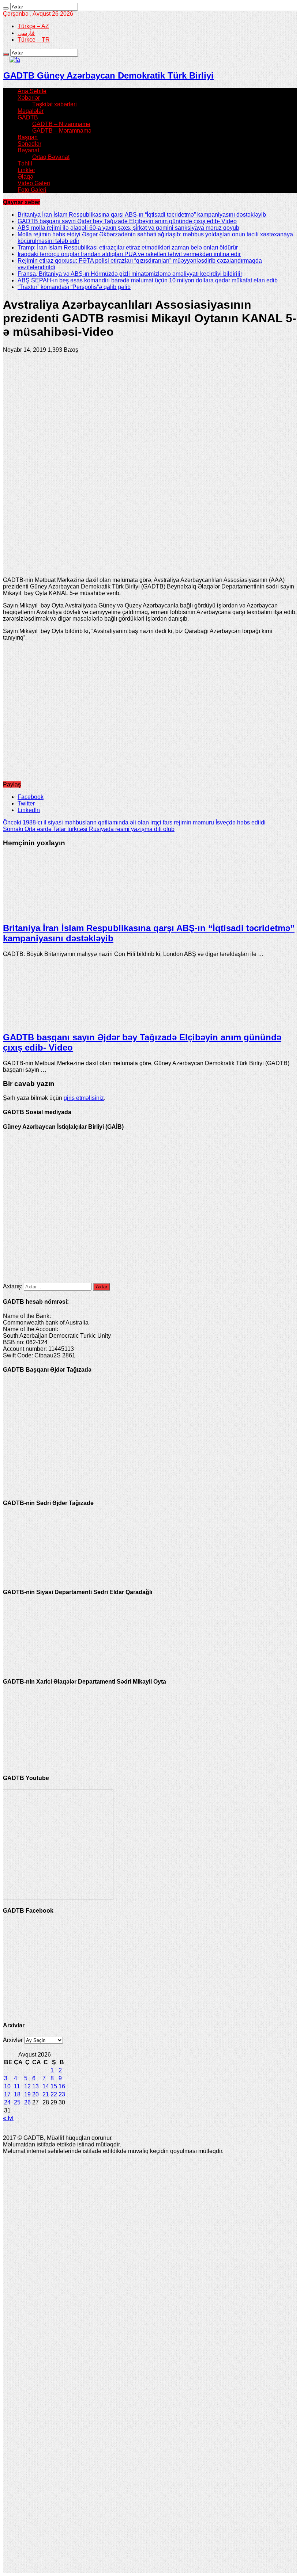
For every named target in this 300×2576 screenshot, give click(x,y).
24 (7, 2102)
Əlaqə (25, 177)
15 (54, 2086)
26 (27, 2102)
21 (46, 2094)
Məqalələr (31, 111)
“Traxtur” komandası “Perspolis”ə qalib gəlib (74, 287)
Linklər (26, 170)
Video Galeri (34, 183)
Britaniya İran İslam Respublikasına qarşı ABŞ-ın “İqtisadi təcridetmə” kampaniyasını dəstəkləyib (142, 215)
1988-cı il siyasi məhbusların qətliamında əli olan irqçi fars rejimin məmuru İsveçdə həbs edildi (134, 822)
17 (7, 2094)
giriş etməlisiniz (84, 1098)
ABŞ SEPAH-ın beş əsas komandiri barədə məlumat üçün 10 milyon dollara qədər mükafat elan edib (148, 280)
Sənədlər (29, 144)
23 (62, 2094)
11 (17, 2086)
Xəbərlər (29, 98)
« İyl (8, 2118)
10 (7, 2086)
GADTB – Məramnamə (62, 131)
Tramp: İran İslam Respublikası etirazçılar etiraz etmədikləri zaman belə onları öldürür (128, 247)
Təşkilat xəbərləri (55, 104)
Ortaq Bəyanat (51, 157)
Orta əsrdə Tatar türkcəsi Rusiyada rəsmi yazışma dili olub (89, 829)
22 (54, 2094)
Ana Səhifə (32, 91)
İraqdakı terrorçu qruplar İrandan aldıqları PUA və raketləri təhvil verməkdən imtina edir (129, 254)
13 (35, 2086)
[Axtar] (6, 8)
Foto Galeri (32, 190)
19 (27, 2094)
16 (62, 2086)
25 (17, 2102)
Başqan (28, 137)
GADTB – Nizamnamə (61, 124)
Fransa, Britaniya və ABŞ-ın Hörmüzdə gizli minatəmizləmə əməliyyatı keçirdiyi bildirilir (130, 274)
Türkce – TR (34, 40)
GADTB (28, 117)
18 (17, 2094)
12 (27, 2086)
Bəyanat (28, 150)
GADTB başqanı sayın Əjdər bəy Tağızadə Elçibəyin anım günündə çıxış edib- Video (127, 221)
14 (46, 2086)
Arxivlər (13, 2040)
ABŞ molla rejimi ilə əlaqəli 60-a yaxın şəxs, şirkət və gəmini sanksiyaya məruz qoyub (128, 228)
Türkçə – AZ (33, 26)
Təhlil (25, 163)
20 (35, 2094)
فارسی (26, 33)
